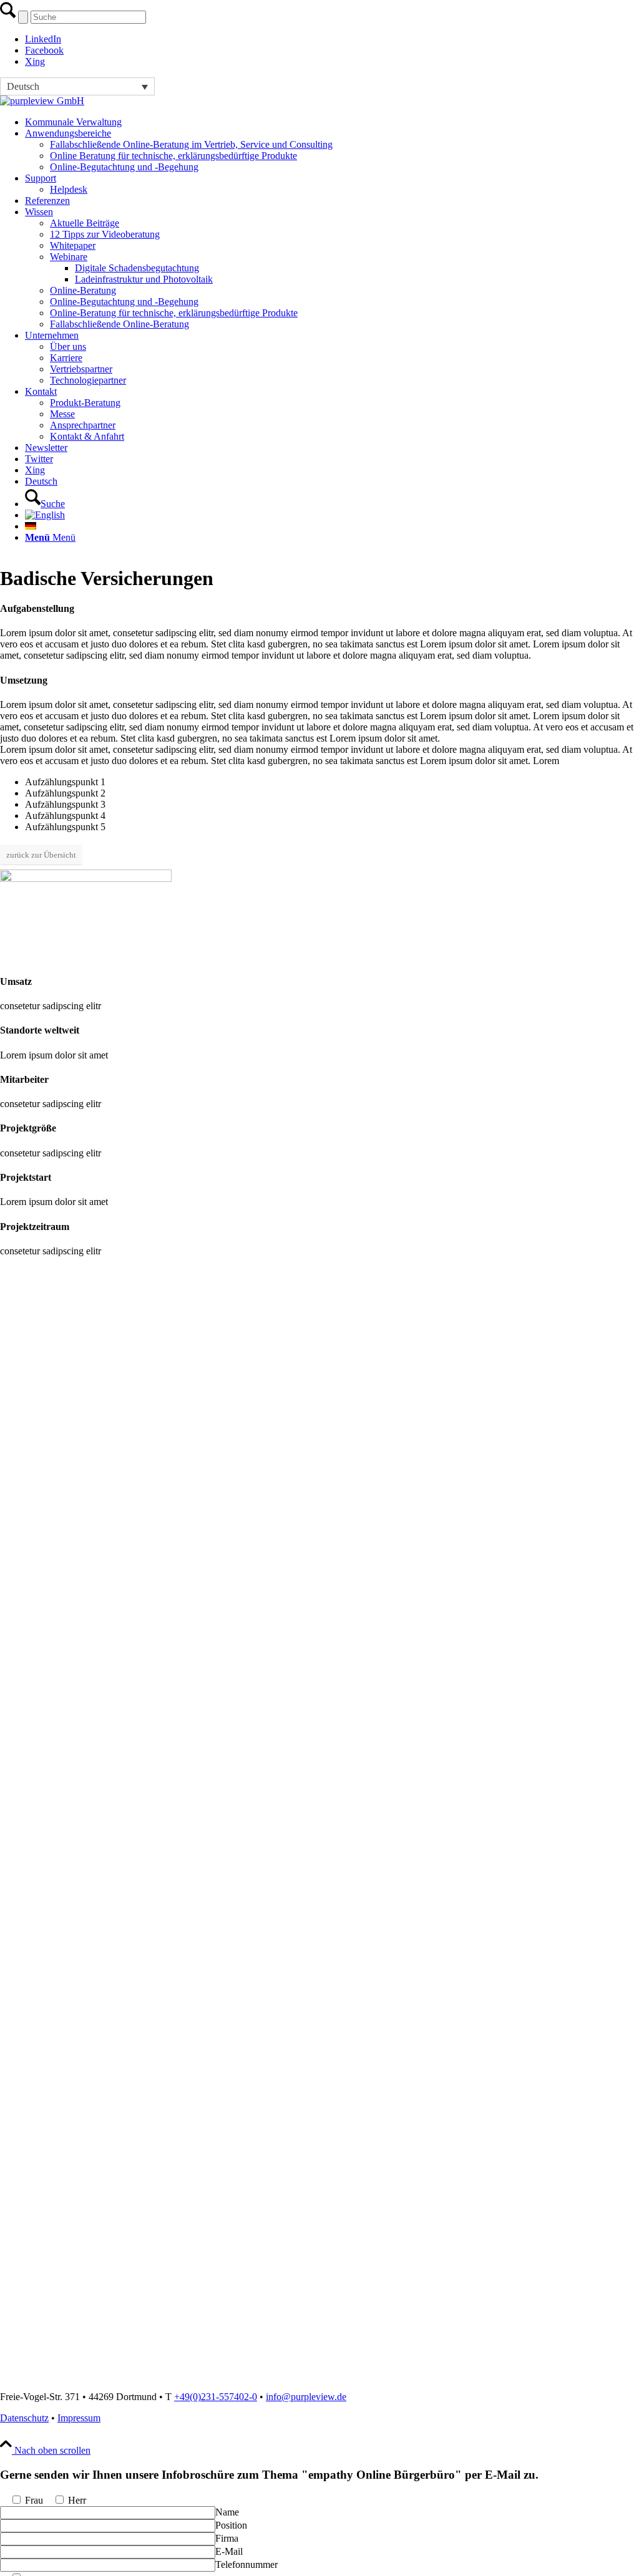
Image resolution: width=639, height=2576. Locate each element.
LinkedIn (43, 39)
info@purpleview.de (306, 2397)
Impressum (79, 2418)
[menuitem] (332, 122)
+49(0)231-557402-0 (216, 2397)
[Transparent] (42, 101)
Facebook (44, 50)
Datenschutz (24, 2418)
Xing (35, 61)
